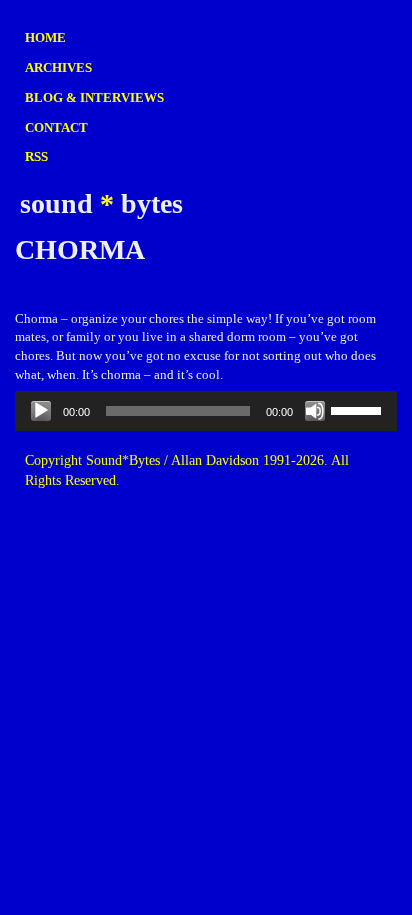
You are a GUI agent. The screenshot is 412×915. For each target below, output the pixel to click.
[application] (206, 411)
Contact (56, 127)
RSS (36, 156)
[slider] (359, 409)
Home (45, 37)
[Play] (41, 411)
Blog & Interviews (94, 97)
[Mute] (315, 411)
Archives (58, 67)
